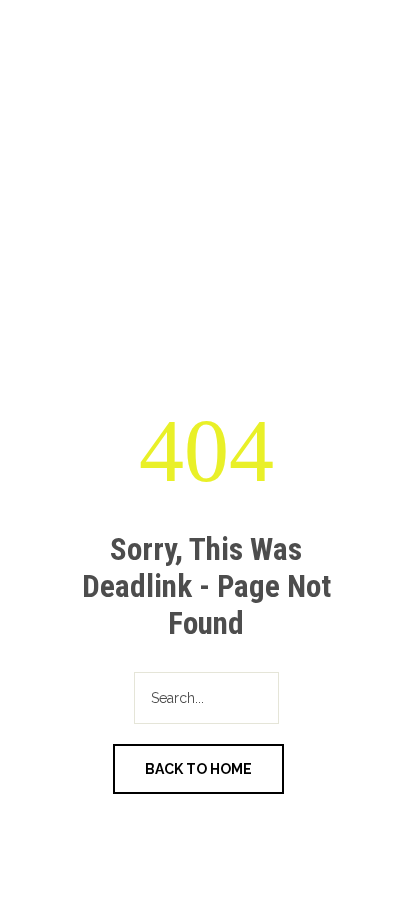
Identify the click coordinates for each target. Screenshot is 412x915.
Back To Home (198, 769)
